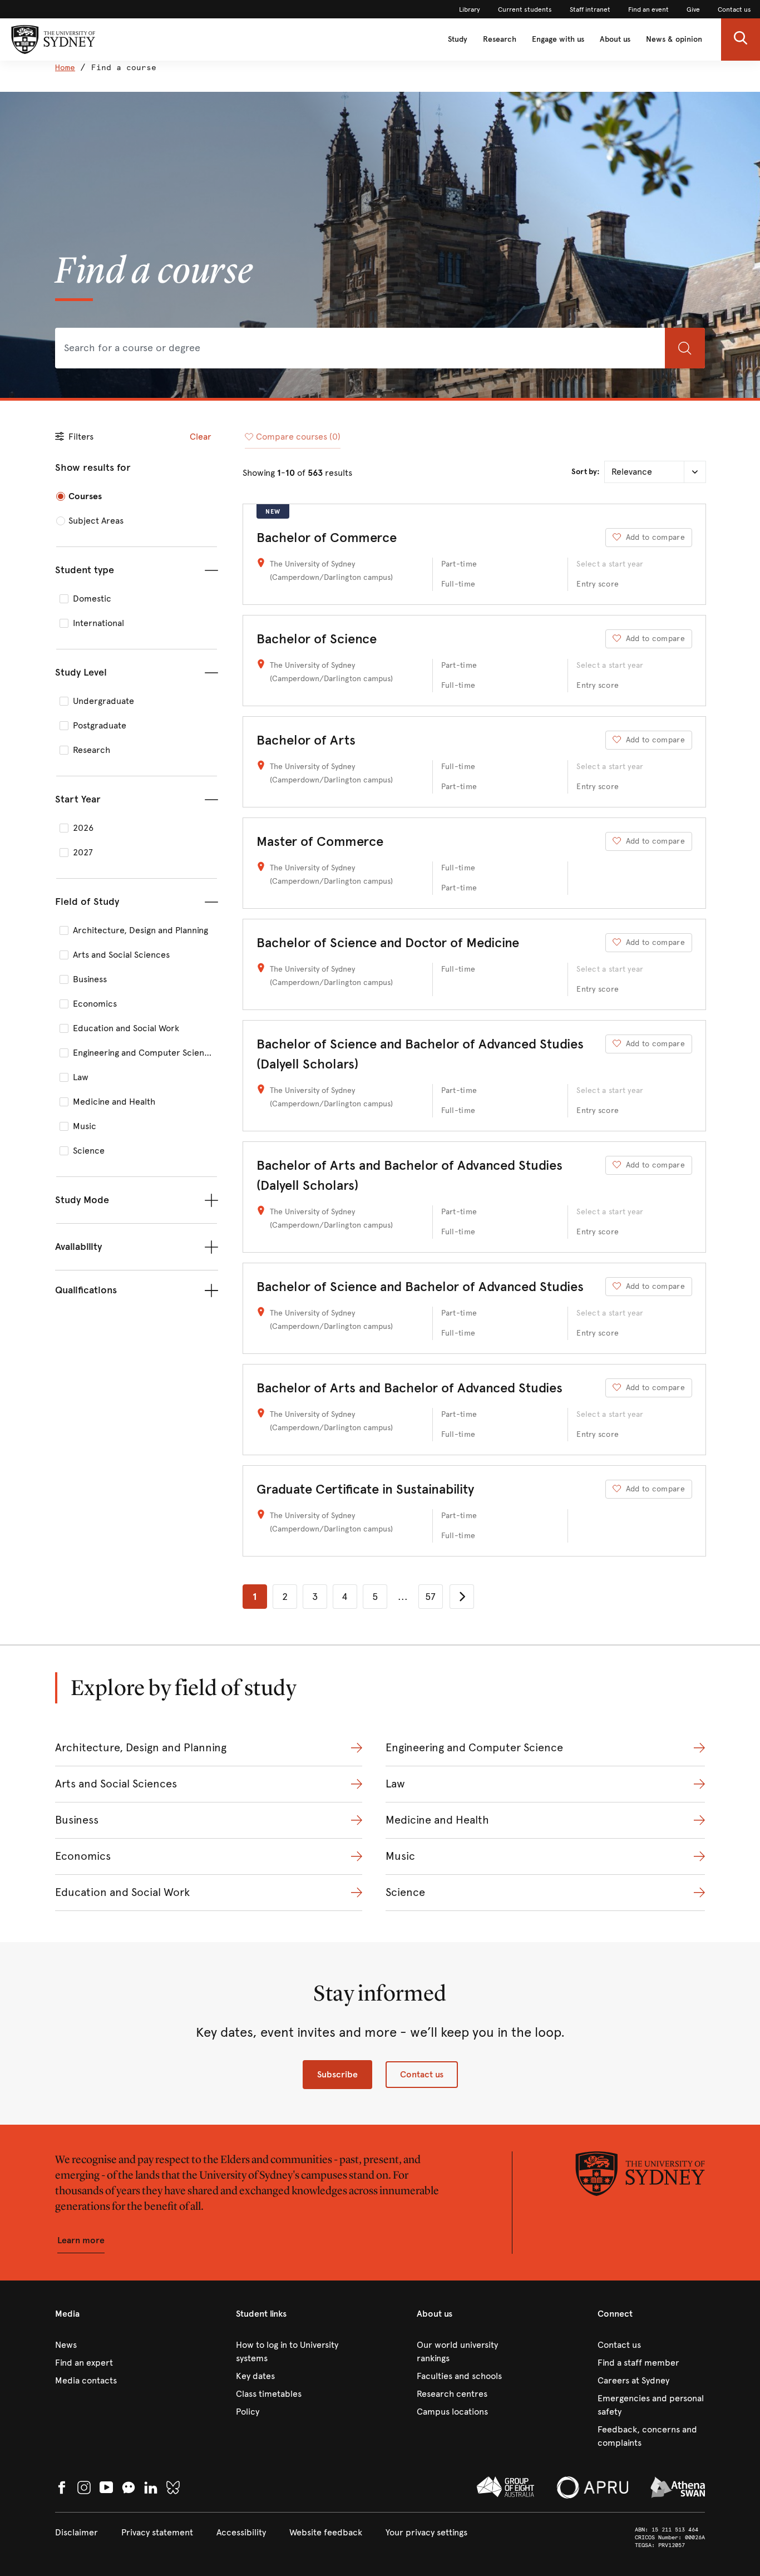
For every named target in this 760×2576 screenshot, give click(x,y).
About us (615, 39)
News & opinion (674, 39)
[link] (470, 9)
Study (458, 39)
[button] (741, 40)
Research (500, 39)
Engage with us (558, 39)
